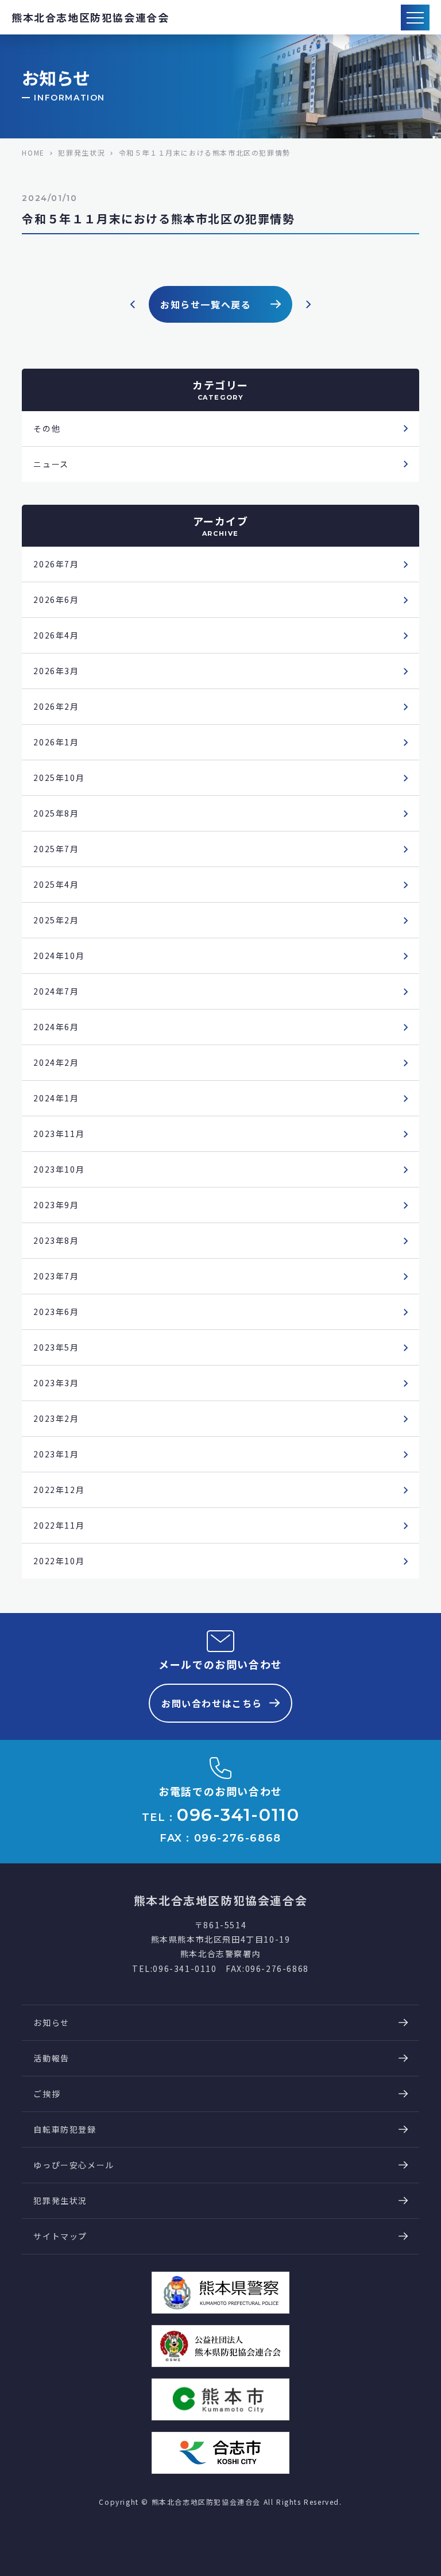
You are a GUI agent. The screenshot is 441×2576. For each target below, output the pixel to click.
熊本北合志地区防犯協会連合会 (90, 17)
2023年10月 (59, 1169)
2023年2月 (56, 1418)
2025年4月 (56, 884)
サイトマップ (60, 2236)
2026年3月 (56, 671)
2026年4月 (56, 635)
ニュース (51, 464)
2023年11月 (59, 1134)
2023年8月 (56, 1240)
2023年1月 (56, 1454)
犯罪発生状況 (60, 2200)
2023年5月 (56, 1347)
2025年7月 (56, 849)
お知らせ (51, 2022)
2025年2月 (56, 920)
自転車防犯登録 (65, 2129)
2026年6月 (56, 599)
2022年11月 (59, 1525)
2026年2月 (56, 706)
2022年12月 (59, 1490)
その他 (47, 428)
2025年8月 (56, 813)
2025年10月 (59, 778)
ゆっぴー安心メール (73, 2165)
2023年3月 (56, 1383)
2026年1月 (56, 742)
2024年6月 (56, 1027)
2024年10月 (59, 956)
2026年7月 (56, 564)
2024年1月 (56, 1098)
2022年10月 (59, 1561)
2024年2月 (56, 1062)
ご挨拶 (47, 2094)
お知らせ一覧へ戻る (206, 304)
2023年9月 (56, 1205)
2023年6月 (56, 1312)
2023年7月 (56, 1276)
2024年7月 (56, 991)
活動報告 (51, 2058)
